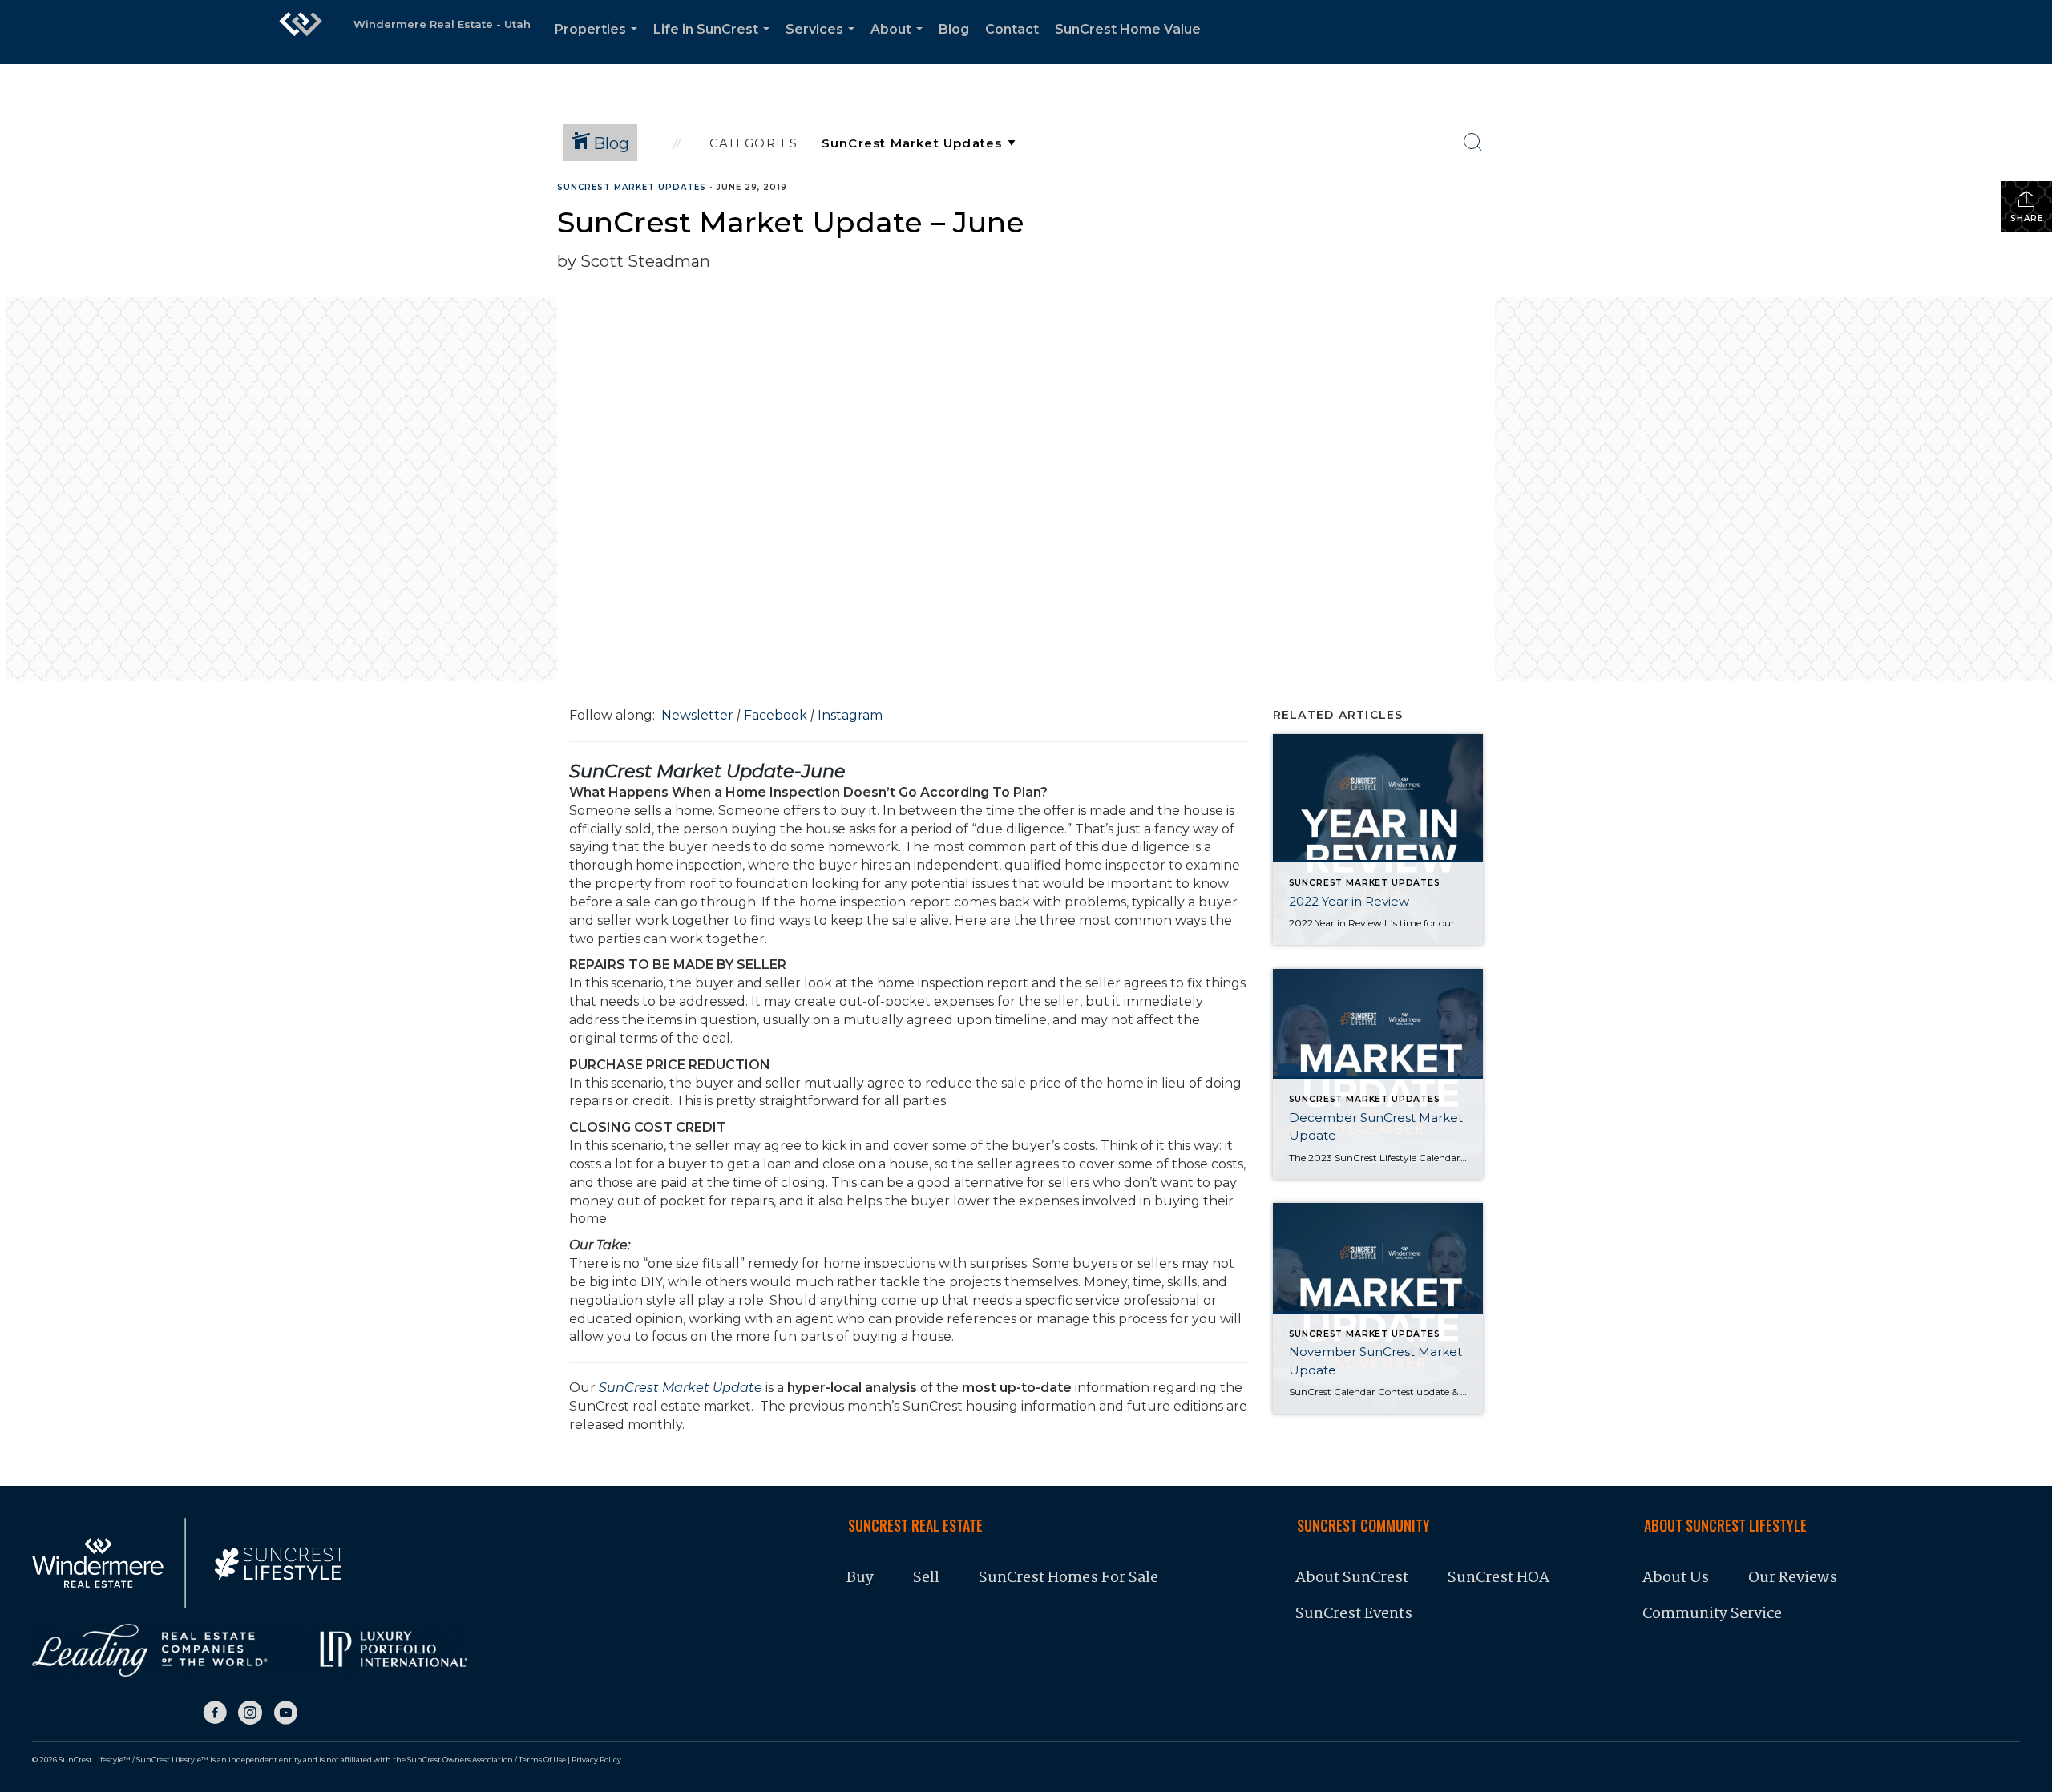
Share (2027, 218)
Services (823, 43)
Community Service (1712, 1614)
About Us (1676, 1578)
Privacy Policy (596, 1760)
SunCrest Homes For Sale (1070, 1578)
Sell (926, 1578)
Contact (1012, 29)
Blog (954, 29)
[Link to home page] (301, 32)
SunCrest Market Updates (632, 187)
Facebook (776, 715)
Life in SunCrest (715, 43)
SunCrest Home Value (1128, 29)
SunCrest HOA (1499, 1578)
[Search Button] (1473, 143)
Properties (599, 43)
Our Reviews (1793, 1578)
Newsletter (697, 715)
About (900, 43)
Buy (860, 1578)
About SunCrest (1352, 1578)
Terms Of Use (542, 1760)
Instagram (850, 715)
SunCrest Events (1354, 1614)
